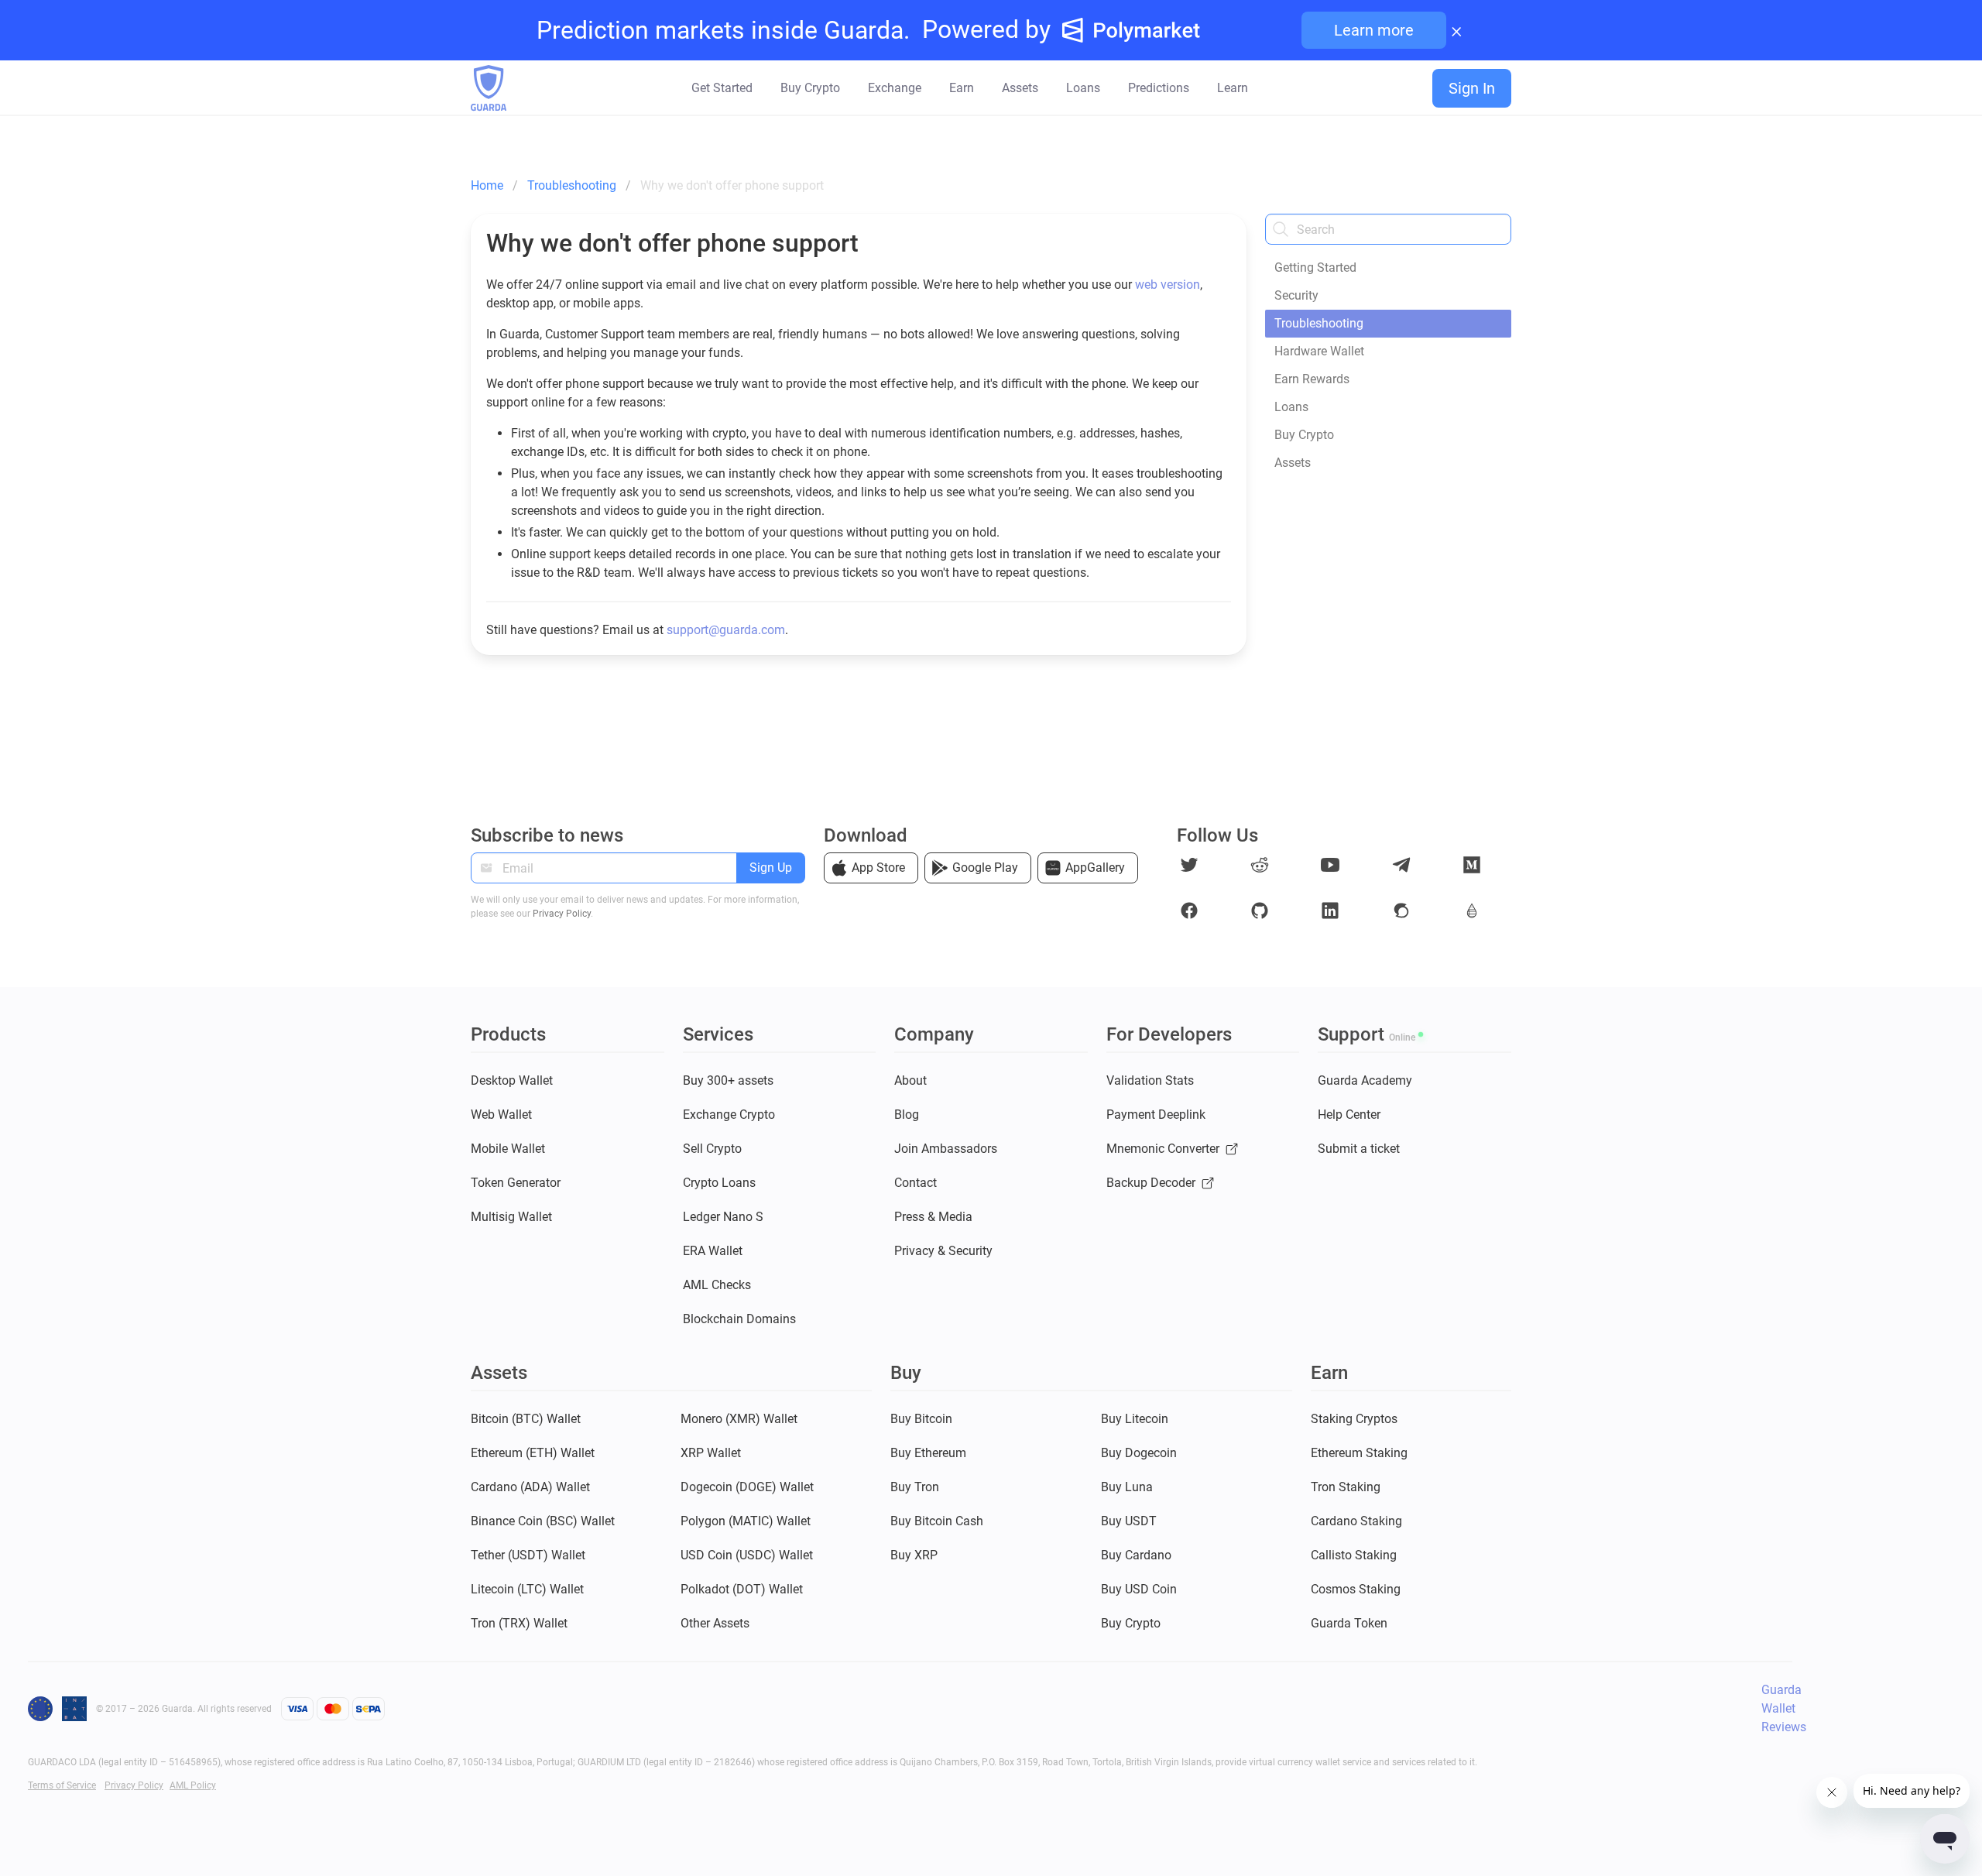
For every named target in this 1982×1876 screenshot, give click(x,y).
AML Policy (193, 1785)
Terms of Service (62, 1785)
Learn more (1374, 30)
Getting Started (1315, 268)
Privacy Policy (562, 914)
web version (1168, 285)
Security (1296, 295)
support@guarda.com (726, 630)
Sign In (1472, 88)
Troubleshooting (1319, 323)
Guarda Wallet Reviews (1784, 1708)
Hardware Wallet (1319, 351)
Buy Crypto (1304, 435)
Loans (1291, 407)
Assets (1293, 463)
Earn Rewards (1312, 379)
